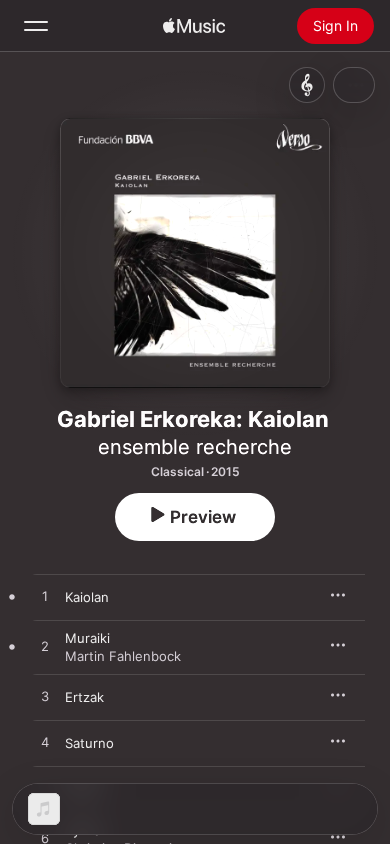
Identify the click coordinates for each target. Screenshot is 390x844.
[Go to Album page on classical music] (307, 85)
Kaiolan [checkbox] (87, 597)
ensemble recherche (195, 447)
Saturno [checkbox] (89, 743)
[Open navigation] (36, 26)
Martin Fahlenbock (123, 656)
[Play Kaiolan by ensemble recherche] (45, 597)
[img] (194, 26)
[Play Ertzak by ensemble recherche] (45, 697)
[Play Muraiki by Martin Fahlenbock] (45, 647)
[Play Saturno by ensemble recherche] (45, 743)
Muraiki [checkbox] (87, 638)
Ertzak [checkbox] (84, 697)
